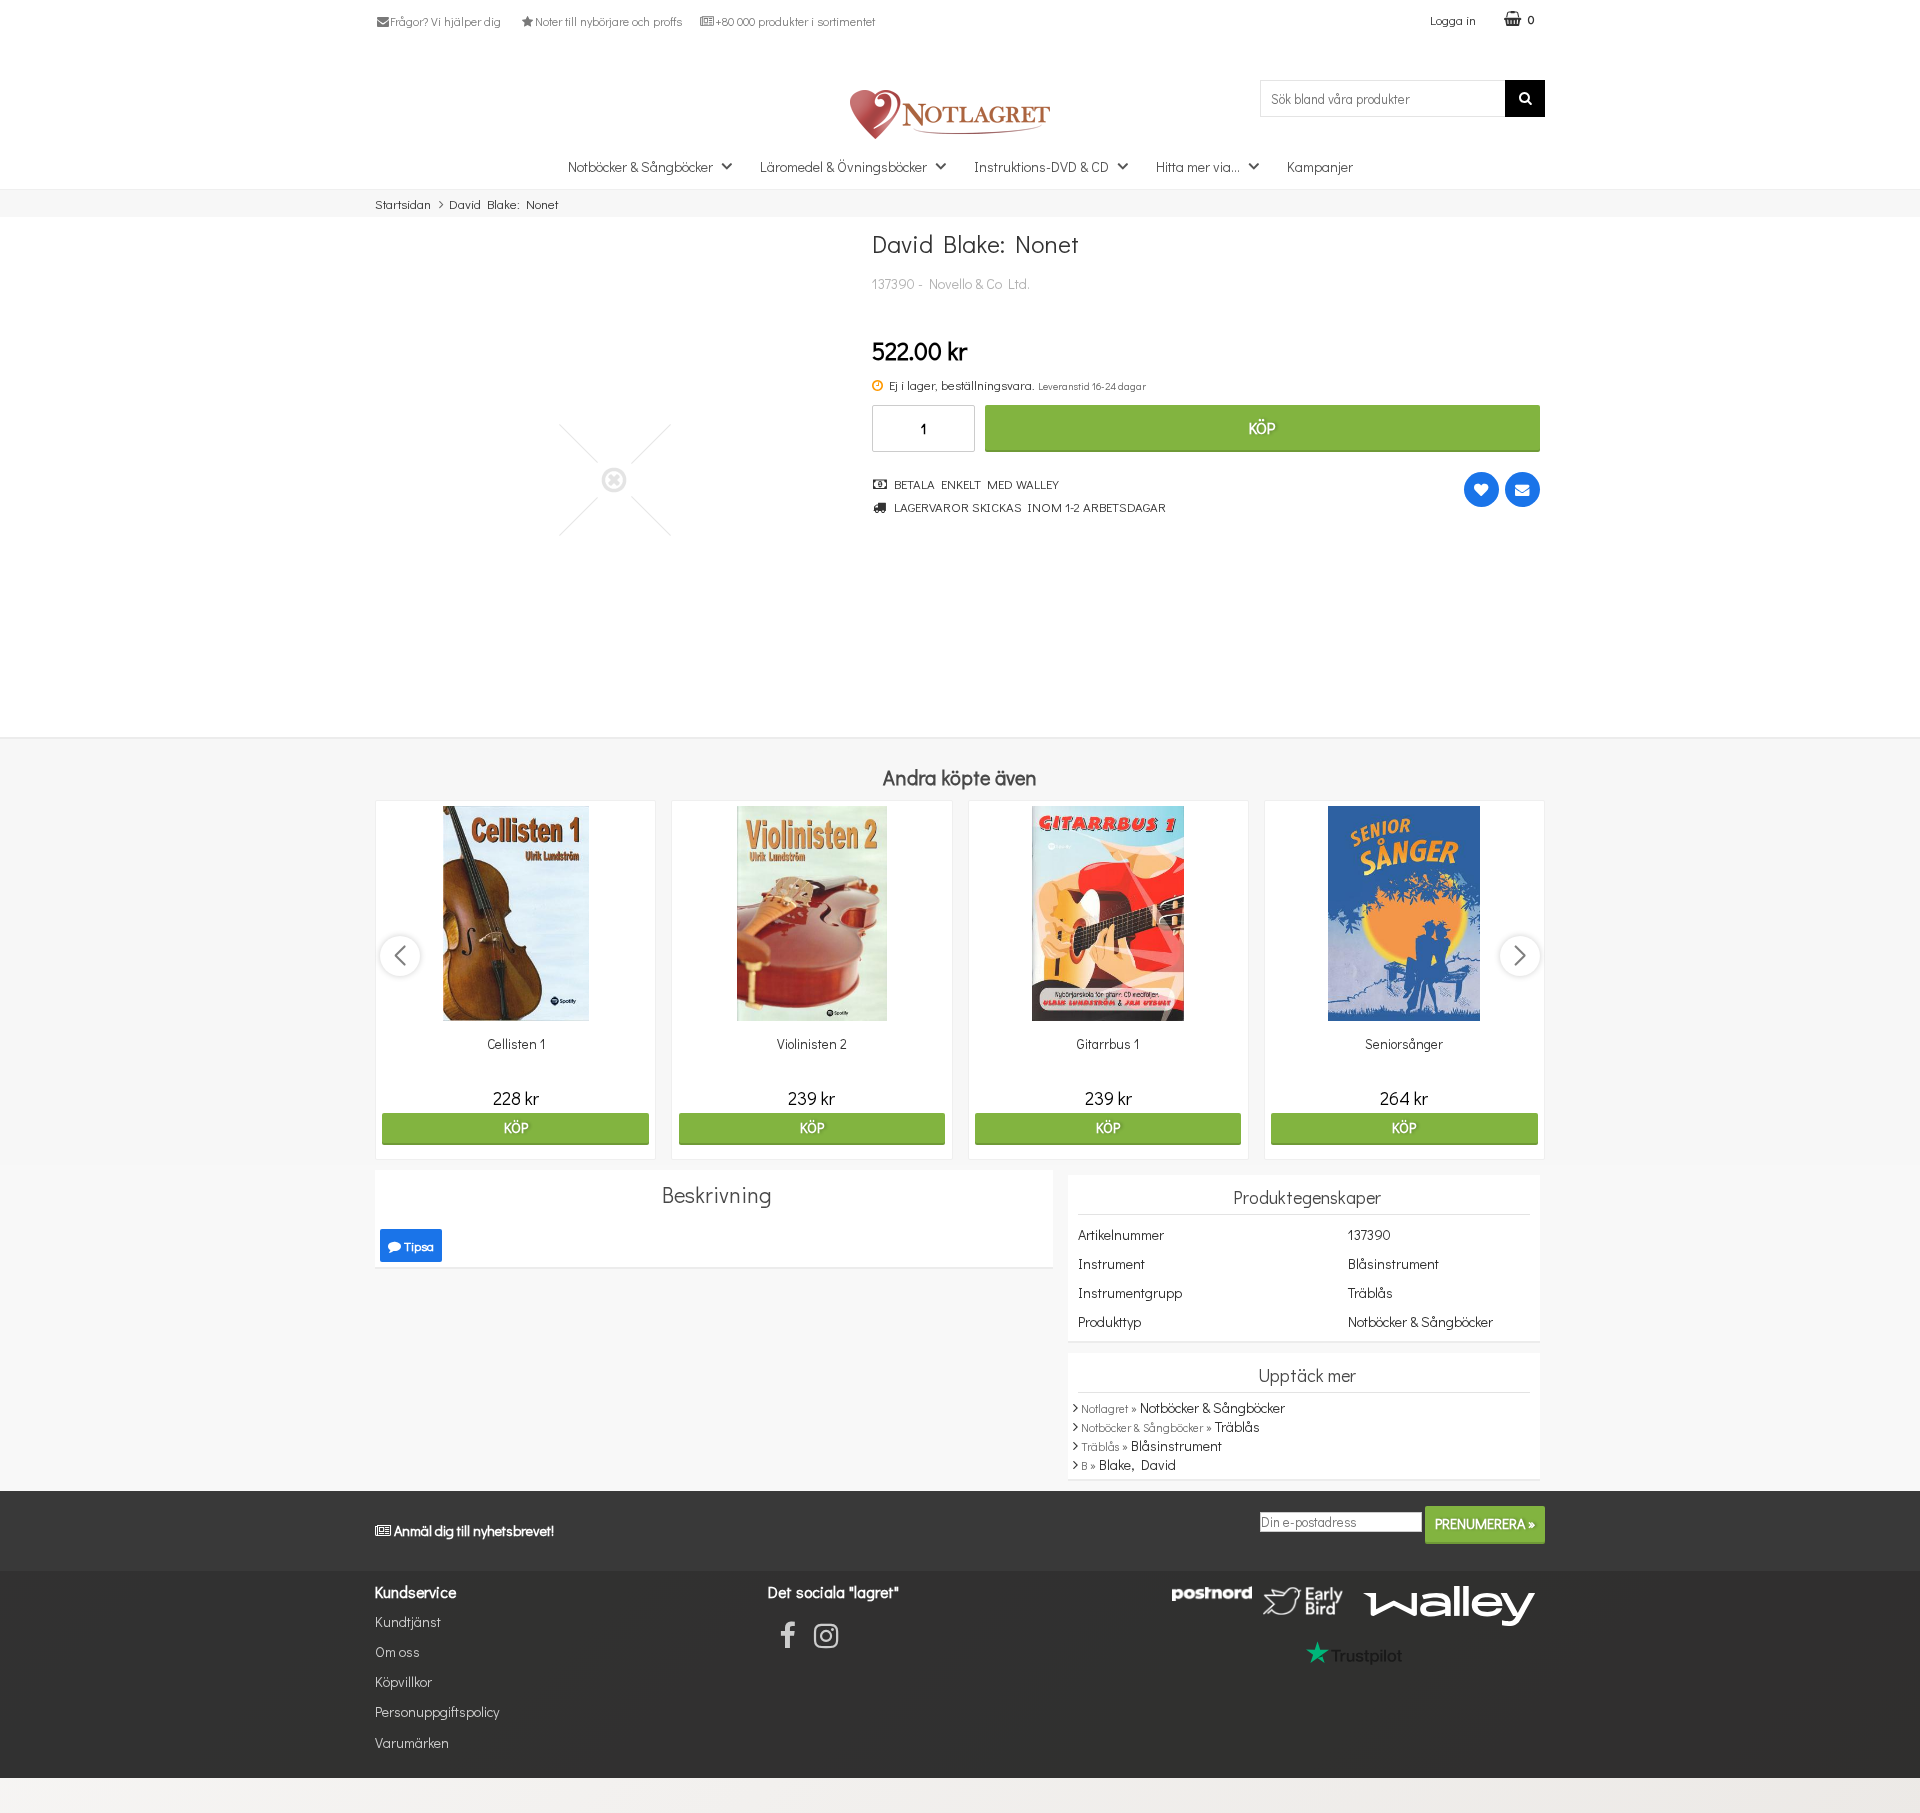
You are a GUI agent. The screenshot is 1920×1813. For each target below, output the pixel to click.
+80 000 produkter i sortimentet (795, 21)
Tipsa (417, 1245)
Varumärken (412, 1742)
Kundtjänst (408, 1621)
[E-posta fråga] (1522, 489)
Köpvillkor (403, 1681)
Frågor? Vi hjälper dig (445, 21)
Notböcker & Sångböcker (640, 166)
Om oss (397, 1651)
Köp (1262, 427)
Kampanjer (1320, 166)
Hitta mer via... (1198, 166)
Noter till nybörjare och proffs (608, 21)
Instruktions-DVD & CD (1041, 166)
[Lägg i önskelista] (1481, 489)
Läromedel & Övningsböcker (843, 166)
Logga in (1453, 19)
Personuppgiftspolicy (437, 1711)
